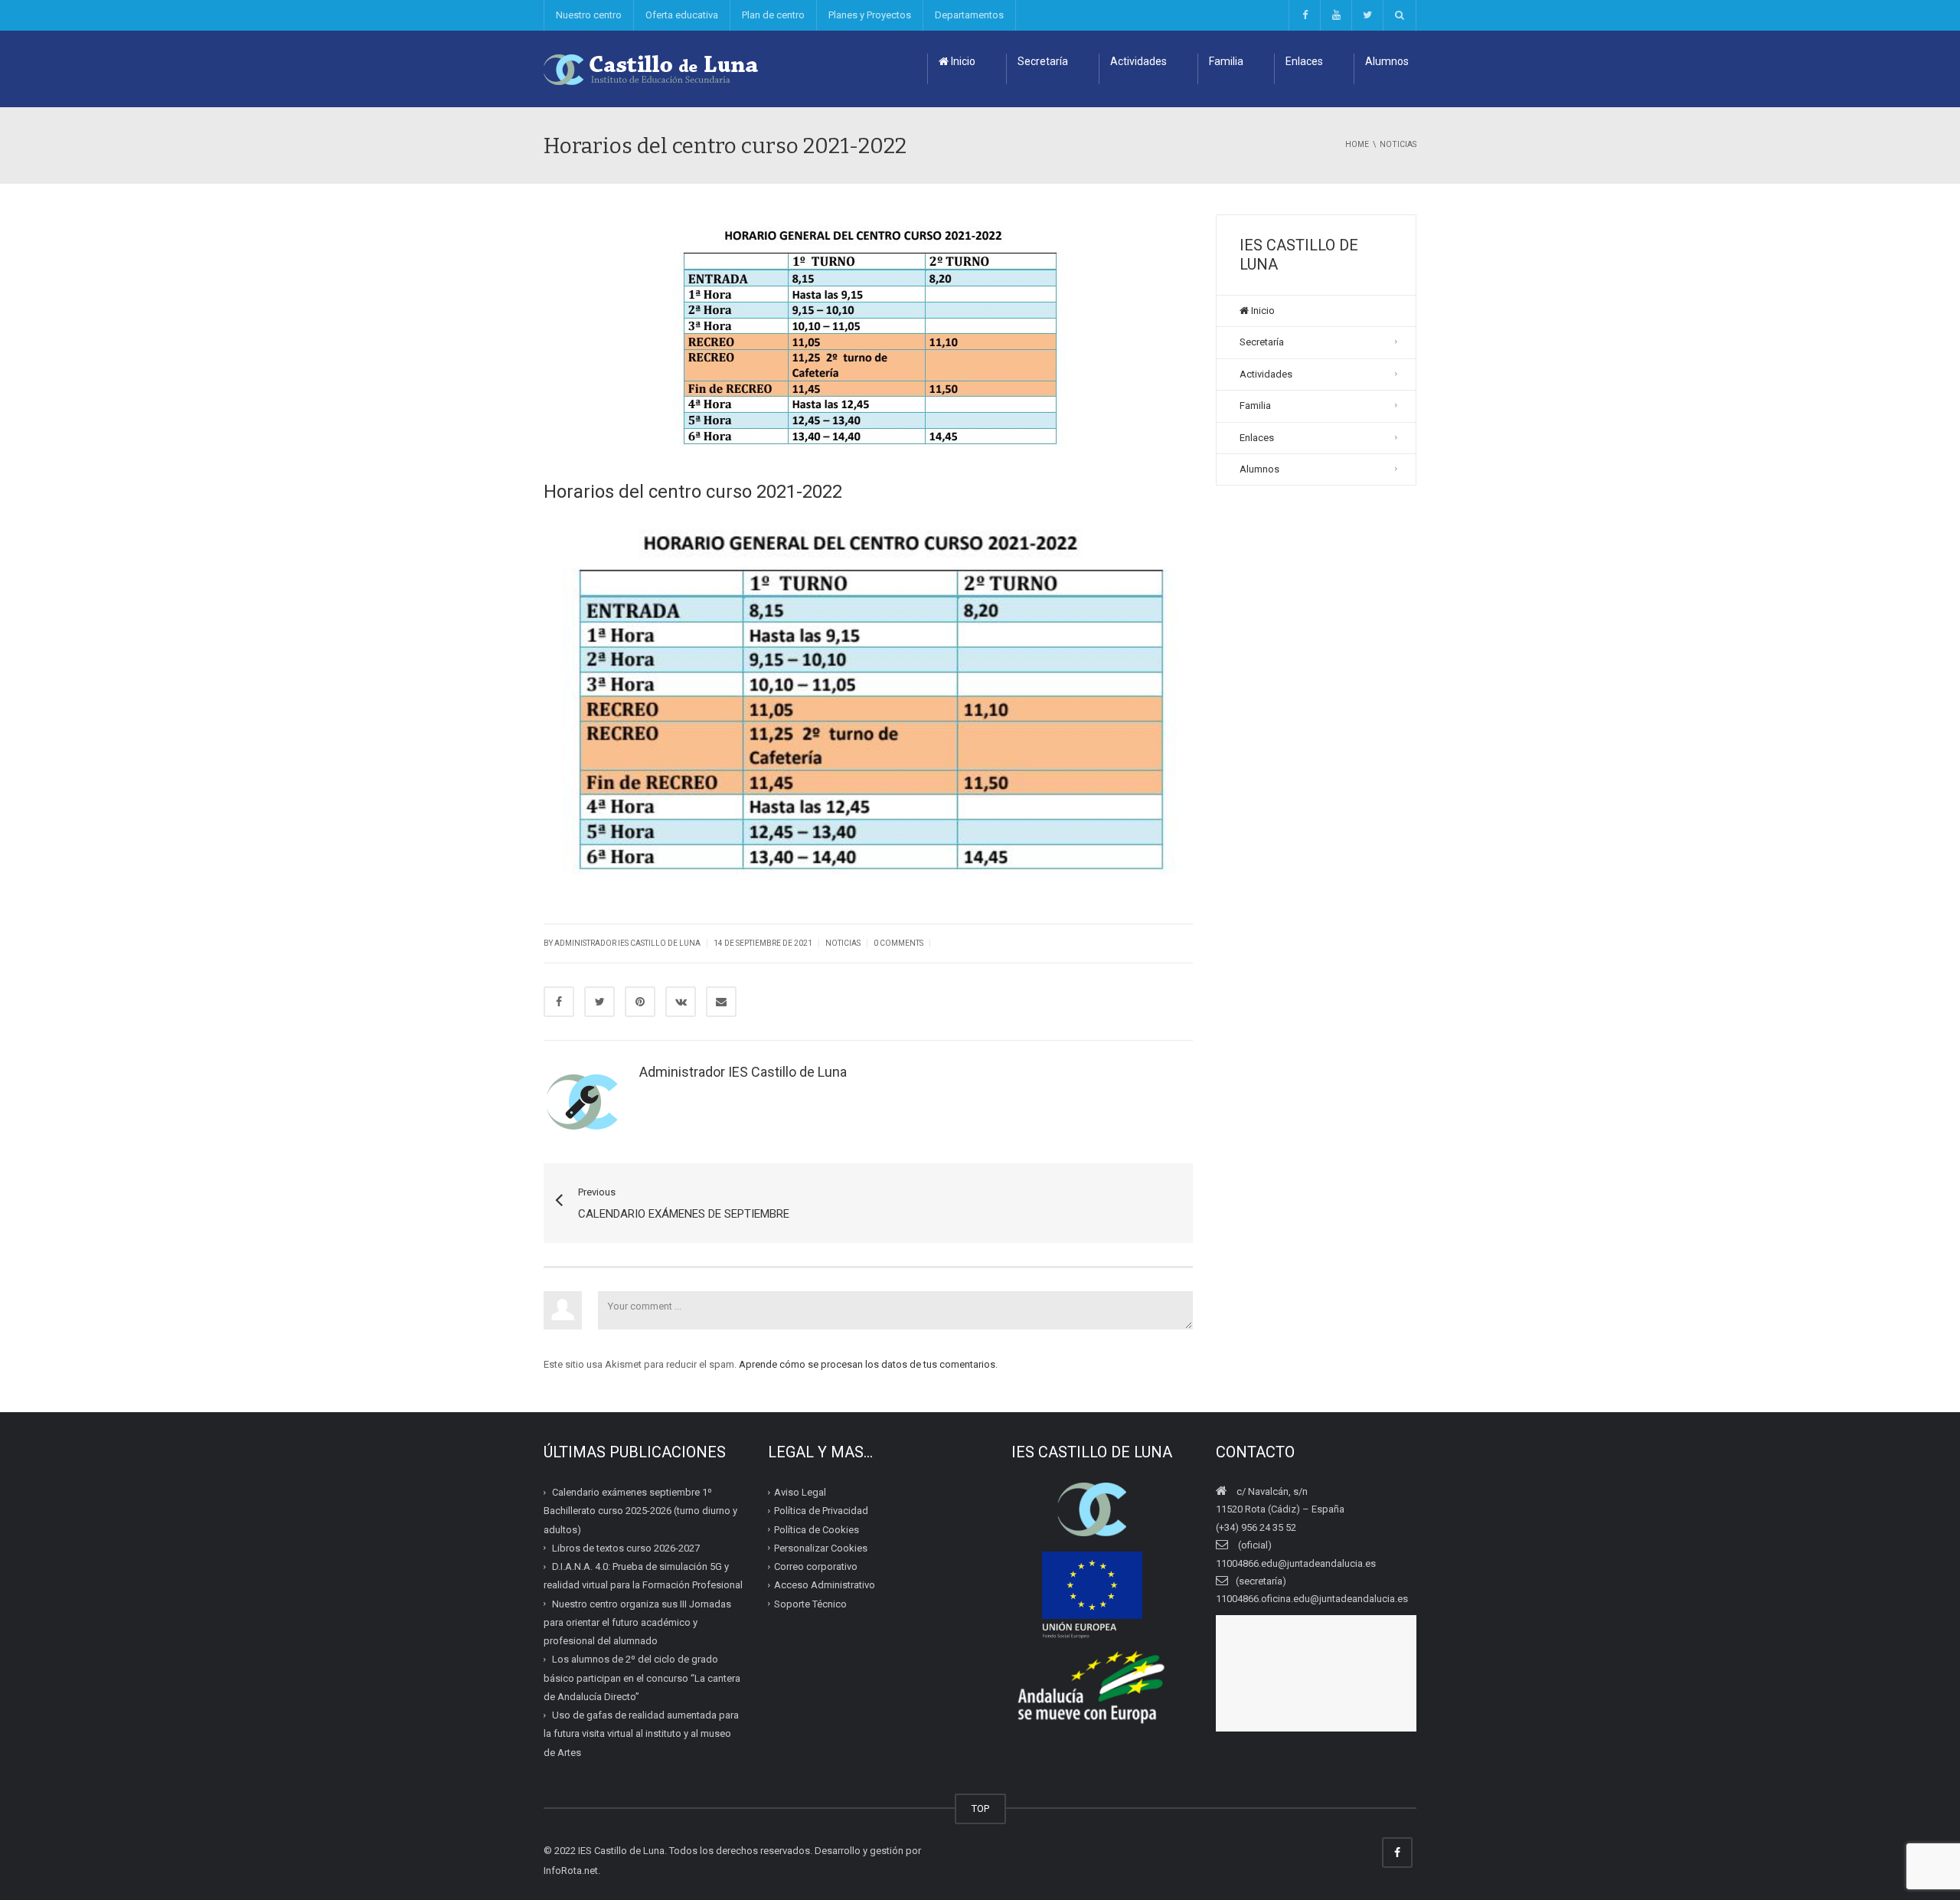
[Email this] (721, 1002)
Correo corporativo (816, 1566)
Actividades (1138, 61)
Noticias (843, 943)
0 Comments (898, 943)
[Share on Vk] (681, 1002)
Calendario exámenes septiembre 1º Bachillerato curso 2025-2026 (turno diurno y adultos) (640, 1511)
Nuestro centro (589, 15)
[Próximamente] (1336, 15)
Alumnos (1387, 61)
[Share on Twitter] (599, 1002)
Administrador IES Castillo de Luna (627, 943)
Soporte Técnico (810, 1603)
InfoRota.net (571, 1871)
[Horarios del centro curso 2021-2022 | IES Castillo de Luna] (652, 69)
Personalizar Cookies (821, 1548)
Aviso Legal (800, 1492)
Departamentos (969, 15)
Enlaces (1304, 61)
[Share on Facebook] (559, 1002)
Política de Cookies (817, 1529)
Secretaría (1043, 61)
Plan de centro (773, 15)
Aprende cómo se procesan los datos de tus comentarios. (868, 1364)
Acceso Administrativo (825, 1585)
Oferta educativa (682, 15)
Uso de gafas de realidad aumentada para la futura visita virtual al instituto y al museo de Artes (641, 1734)
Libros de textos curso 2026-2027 (626, 1548)
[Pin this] (640, 1002)
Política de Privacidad (821, 1511)
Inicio (962, 61)
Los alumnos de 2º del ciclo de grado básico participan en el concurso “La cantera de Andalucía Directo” (642, 1678)
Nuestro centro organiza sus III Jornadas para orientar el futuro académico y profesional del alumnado (637, 1622)
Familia (1226, 61)
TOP (980, 1808)
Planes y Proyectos (870, 15)
